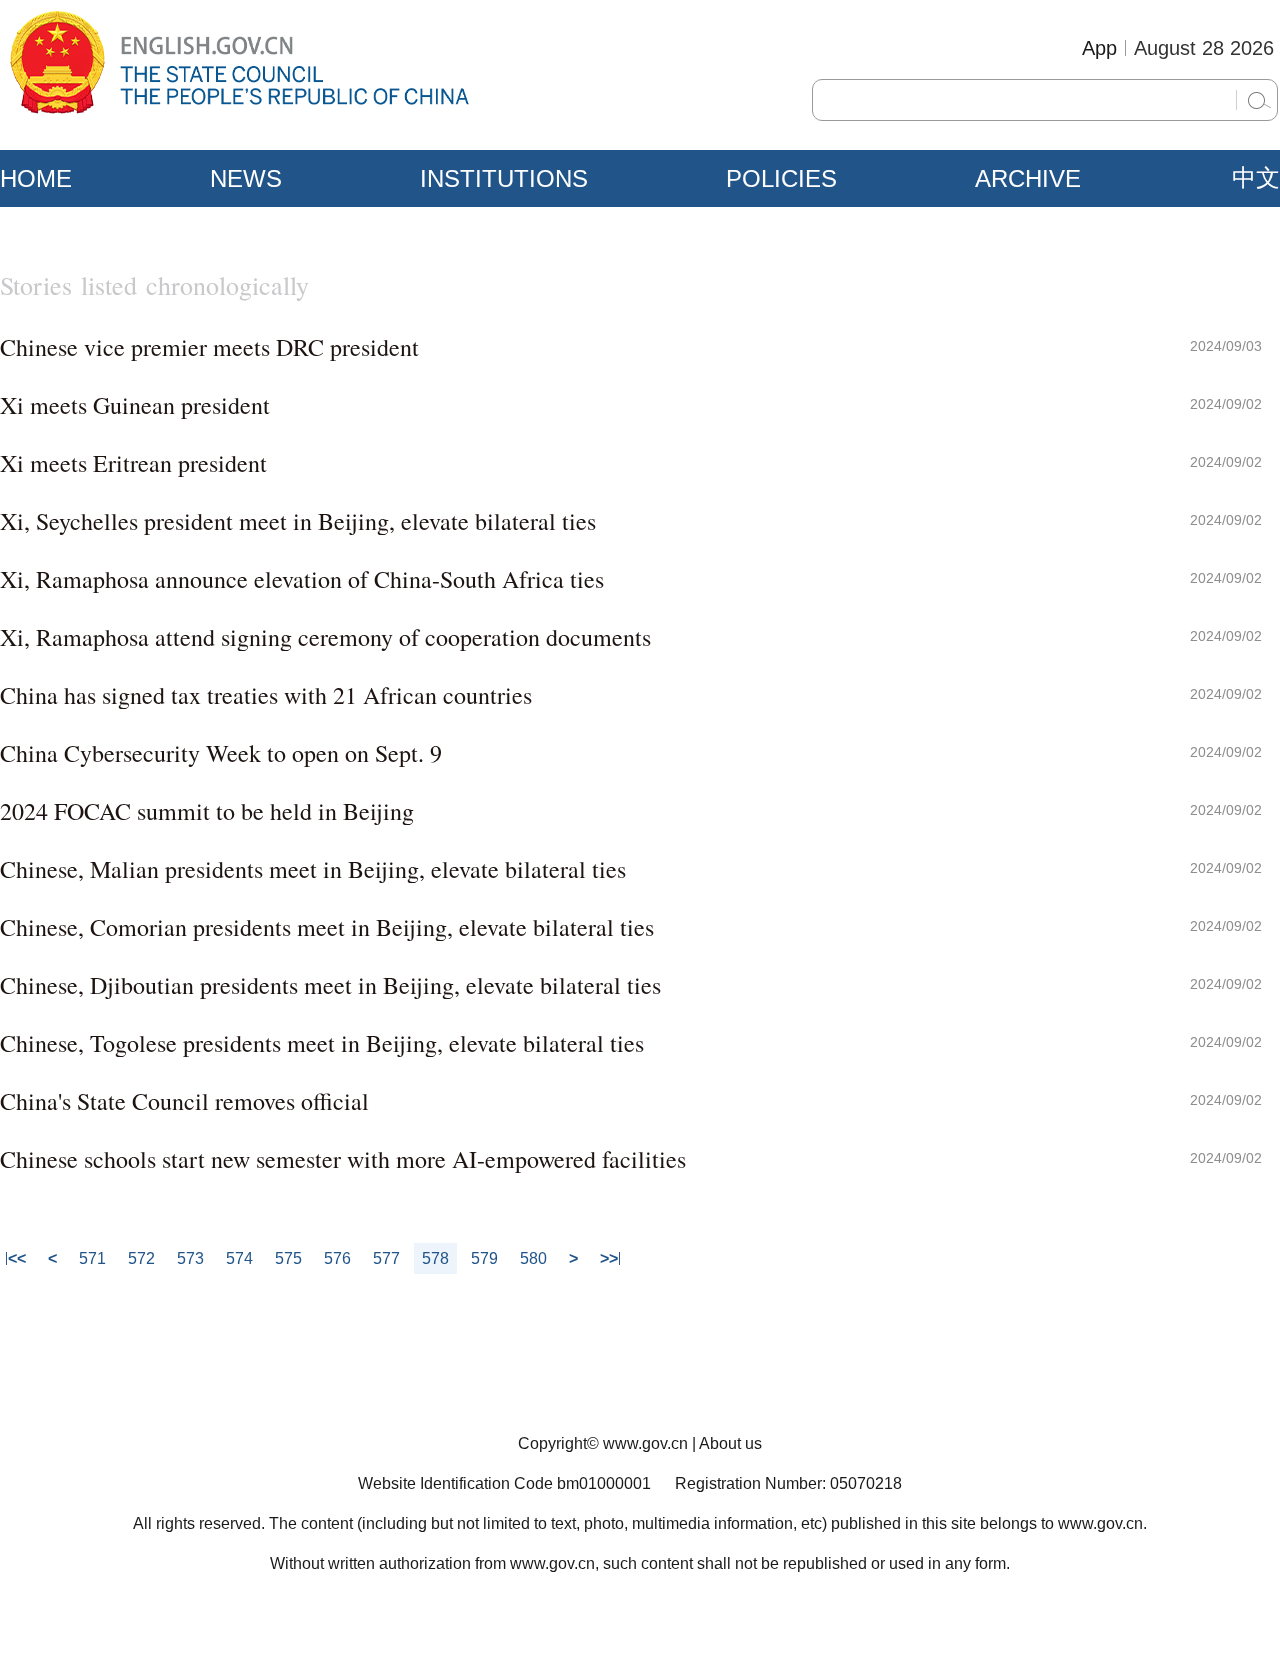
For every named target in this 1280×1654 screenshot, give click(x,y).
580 (533, 1258)
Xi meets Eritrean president (133, 463)
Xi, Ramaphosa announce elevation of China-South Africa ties (302, 579)
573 (190, 1258)
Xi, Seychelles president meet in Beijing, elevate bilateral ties (298, 521)
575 (288, 1258)
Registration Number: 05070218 (788, 1483)
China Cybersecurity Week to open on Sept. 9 (221, 753)
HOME (36, 178)
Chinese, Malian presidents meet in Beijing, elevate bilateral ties (313, 869)
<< (17, 1258)
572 (141, 1258)
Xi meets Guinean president (135, 405)
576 (337, 1258)
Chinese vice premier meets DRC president (209, 347)
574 (239, 1258)
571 (92, 1258)
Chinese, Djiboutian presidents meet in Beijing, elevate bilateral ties (330, 985)
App (1099, 48)
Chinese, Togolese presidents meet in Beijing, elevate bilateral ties (322, 1043)
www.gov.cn (645, 1443)
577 (386, 1258)
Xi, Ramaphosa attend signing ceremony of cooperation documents (325, 637)
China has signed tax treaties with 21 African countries (266, 695)
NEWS (246, 178)
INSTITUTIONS (504, 178)
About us (730, 1443)
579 (484, 1258)
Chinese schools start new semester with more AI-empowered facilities (343, 1159)
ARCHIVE (1028, 178)
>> (609, 1258)
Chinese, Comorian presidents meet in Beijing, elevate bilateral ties (327, 927)
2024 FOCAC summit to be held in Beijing (207, 811)
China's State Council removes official (184, 1101)
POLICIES (781, 178)
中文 (1256, 178)
